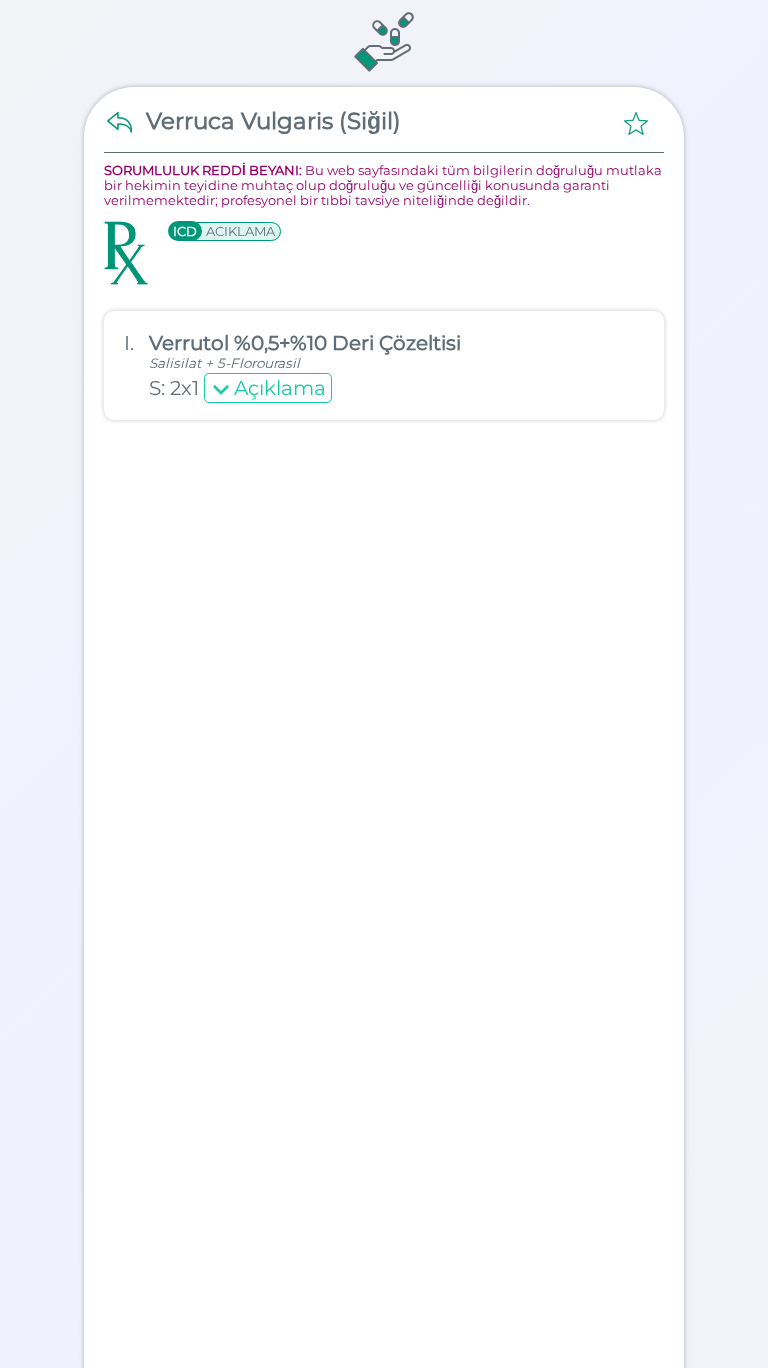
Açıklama (280, 388)
